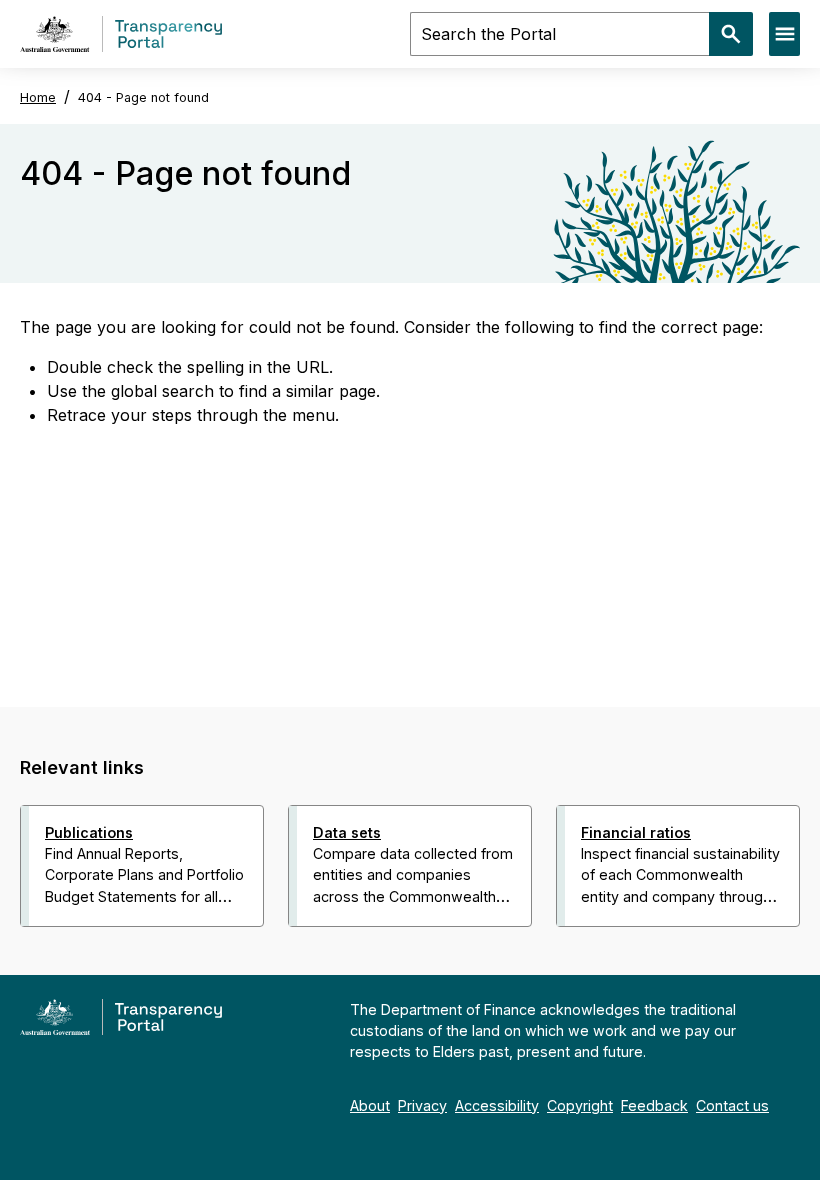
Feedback (654, 1105)
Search (731, 34)
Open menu (784, 34)
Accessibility (497, 1105)
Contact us (732, 1105)
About (370, 1105)
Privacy (422, 1105)
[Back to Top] (366, 953)
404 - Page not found (143, 97)
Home (38, 97)
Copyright (580, 1105)
